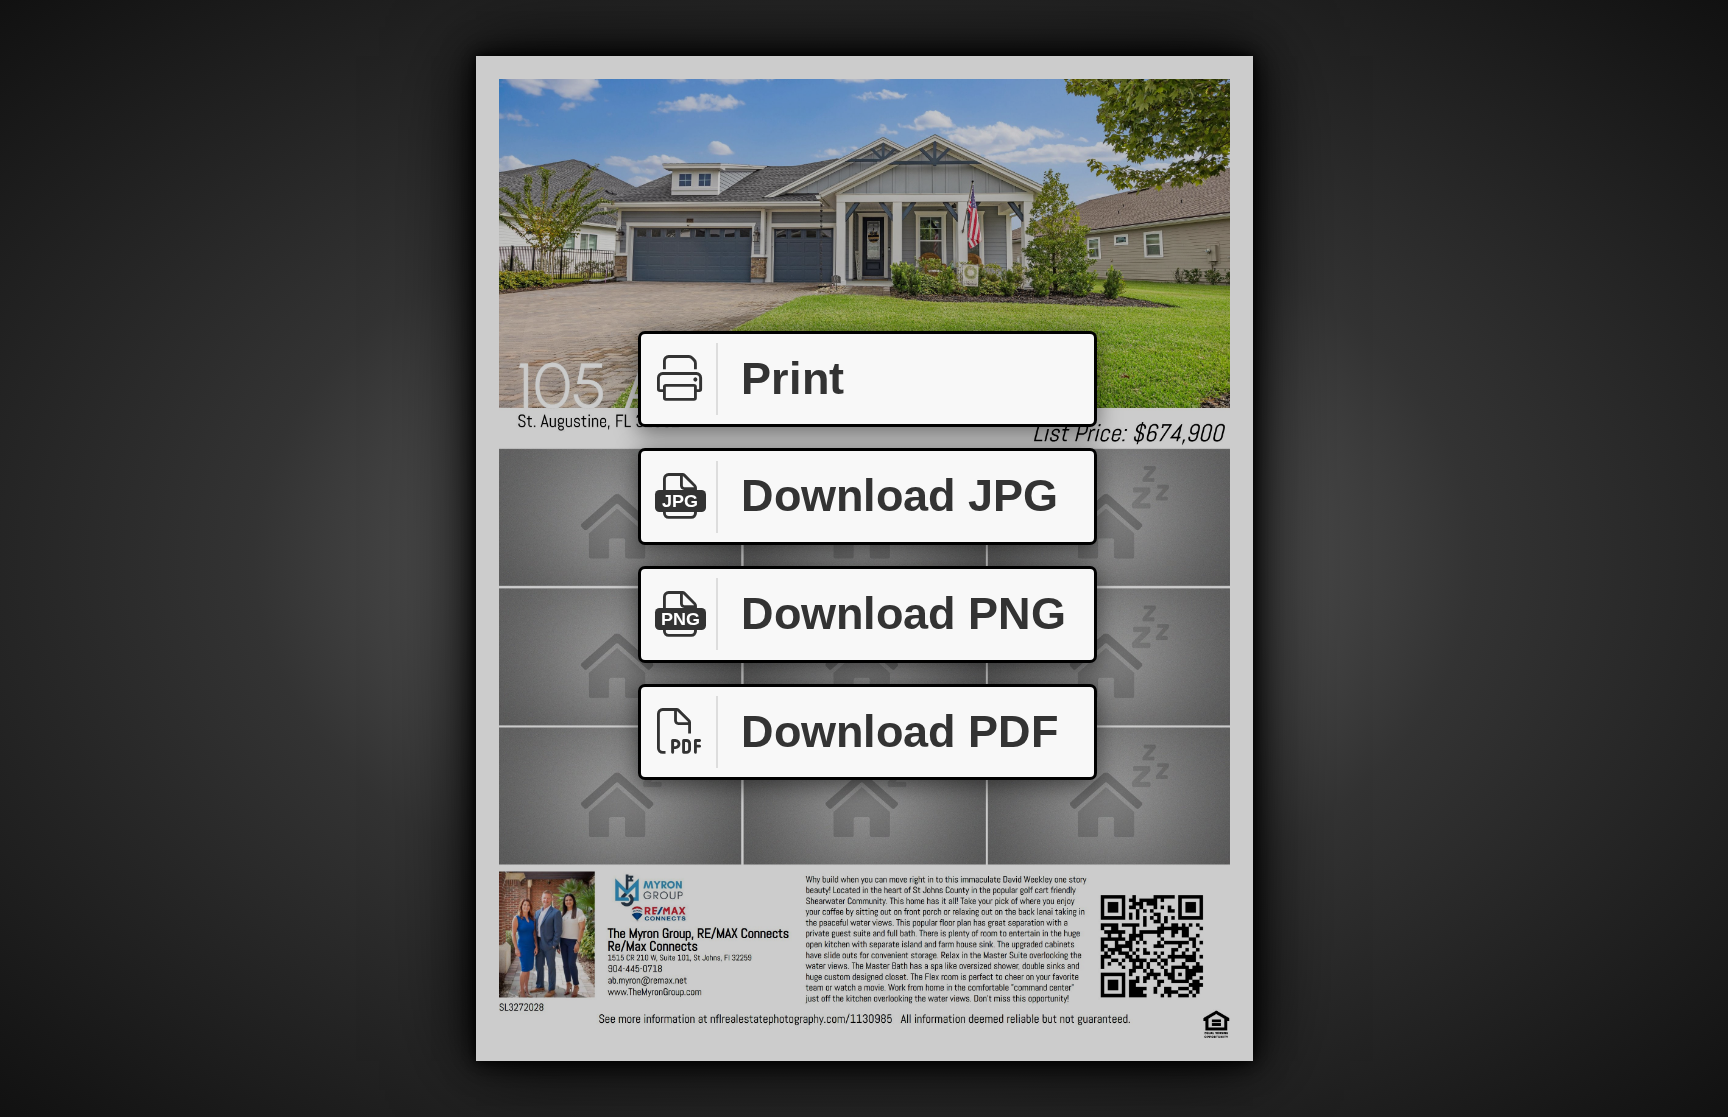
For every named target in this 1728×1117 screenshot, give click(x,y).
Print (792, 378)
